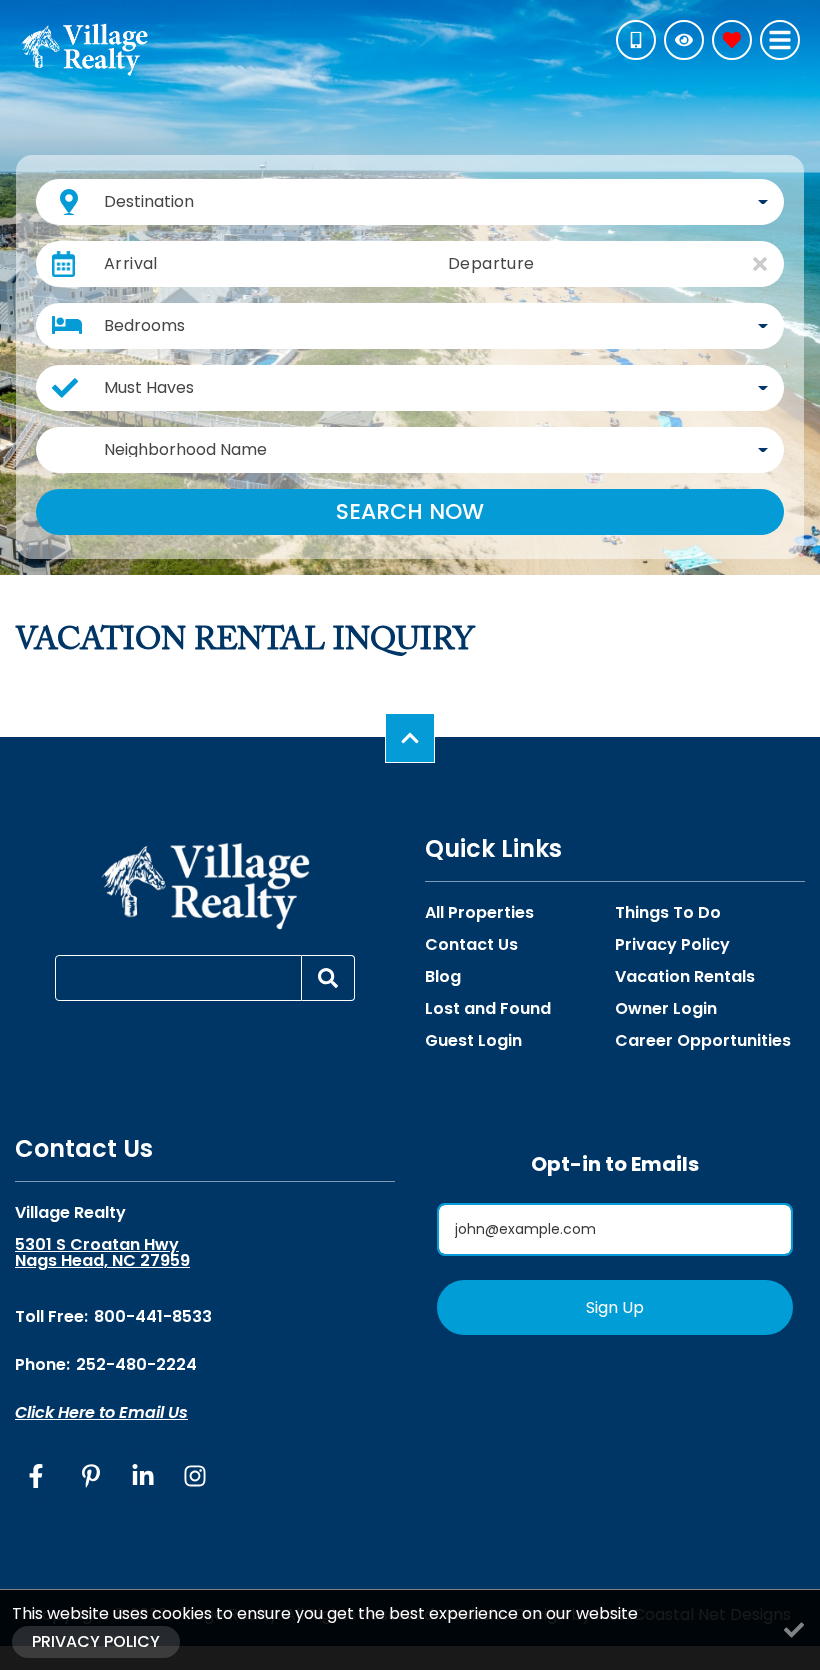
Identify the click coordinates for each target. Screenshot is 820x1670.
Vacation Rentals (685, 977)
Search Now (410, 511)
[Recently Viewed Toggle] (684, 40)
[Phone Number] (636, 40)
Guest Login (473, 1041)
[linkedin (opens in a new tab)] (143, 1476)
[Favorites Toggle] (732, 40)
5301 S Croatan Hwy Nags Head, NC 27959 (102, 1253)
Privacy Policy (672, 945)
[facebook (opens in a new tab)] (39, 1476)
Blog (443, 977)
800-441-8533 (153, 1316)
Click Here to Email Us (101, 1412)
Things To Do (668, 913)
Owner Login (666, 1009)
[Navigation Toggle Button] (780, 40)
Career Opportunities (703, 1041)
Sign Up (615, 1307)
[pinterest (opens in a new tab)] (91, 1476)
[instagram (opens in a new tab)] (195, 1476)
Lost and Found (488, 1009)
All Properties (479, 913)
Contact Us (471, 945)
